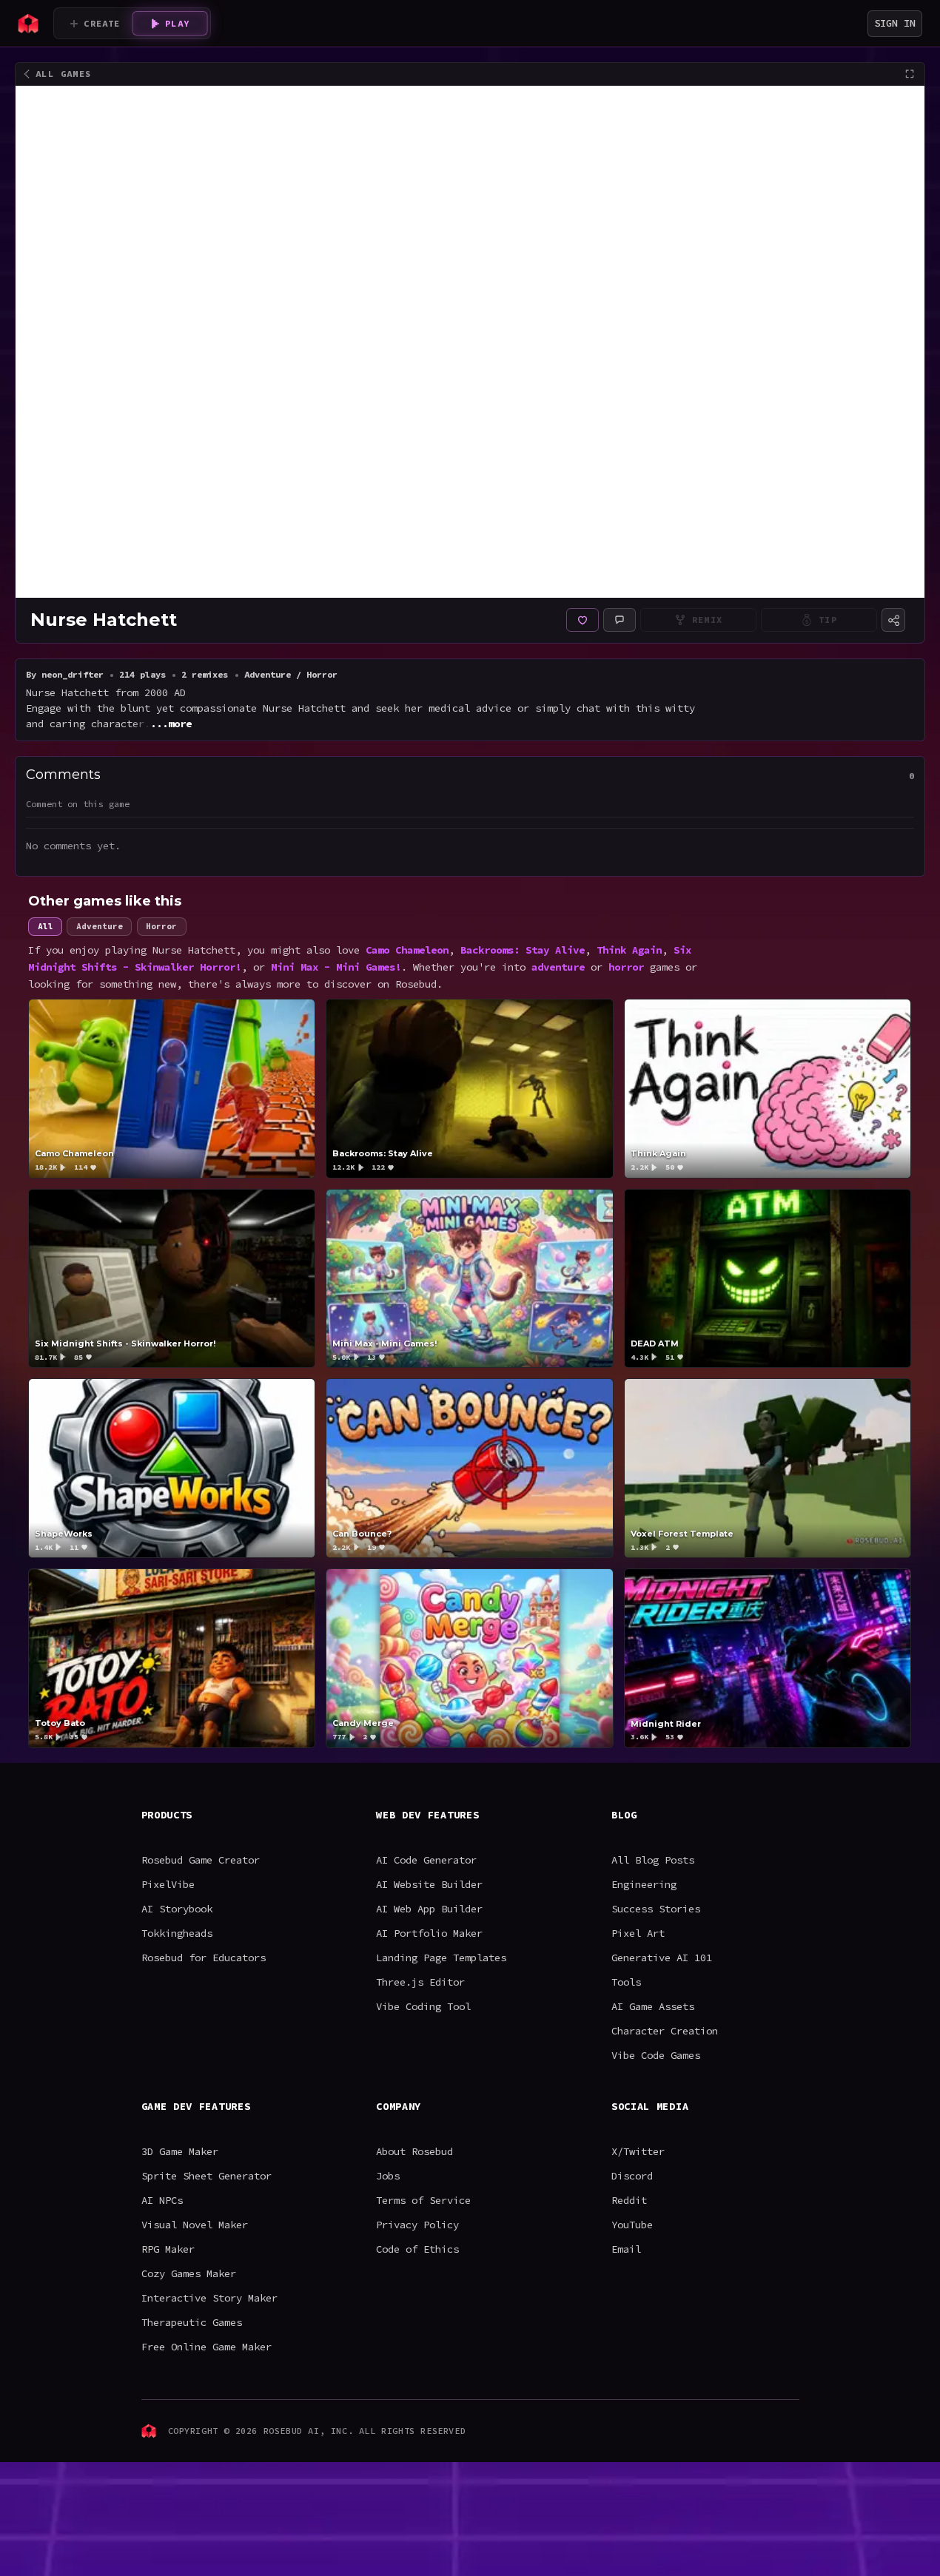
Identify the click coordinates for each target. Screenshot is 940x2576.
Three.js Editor (420, 1982)
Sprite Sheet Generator (207, 2176)
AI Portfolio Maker (429, 1933)
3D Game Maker (180, 2151)
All (46, 926)
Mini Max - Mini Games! (336, 966)
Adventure (100, 926)
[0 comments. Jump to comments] (620, 620)
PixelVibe (168, 1884)
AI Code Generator (426, 1860)
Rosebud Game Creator (201, 1860)
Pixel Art (638, 1933)
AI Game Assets (653, 2006)
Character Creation (665, 2031)
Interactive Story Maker (209, 2298)
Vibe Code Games (656, 2055)
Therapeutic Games (192, 2322)
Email (626, 2249)
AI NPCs (162, 2200)
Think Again (629, 949)
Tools (626, 1982)
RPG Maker (168, 2249)
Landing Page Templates (441, 1958)
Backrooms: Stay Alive (523, 949)
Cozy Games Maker (189, 2273)
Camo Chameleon (407, 949)
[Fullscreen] (910, 74)
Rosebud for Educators (204, 1958)
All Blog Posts (653, 1860)
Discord (632, 2176)
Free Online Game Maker (207, 2347)
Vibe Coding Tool (423, 2006)
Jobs (388, 2176)
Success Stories (656, 1909)
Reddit (629, 2200)
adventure (558, 966)
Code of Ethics (417, 2249)
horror (626, 966)
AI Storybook (177, 1909)
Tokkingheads (177, 1933)
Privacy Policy (417, 2225)
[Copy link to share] (893, 620)
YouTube (632, 2225)
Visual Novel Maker (195, 2225)
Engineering (644, 1884)
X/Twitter (638, 2151)
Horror (162, 926)
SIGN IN (895, 23)
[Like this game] (583, 620)
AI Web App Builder (429, 1909)
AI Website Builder (429, 1884)
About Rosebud (414, 2151)
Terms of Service (423, 2200)
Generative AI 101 (662, 1958)
